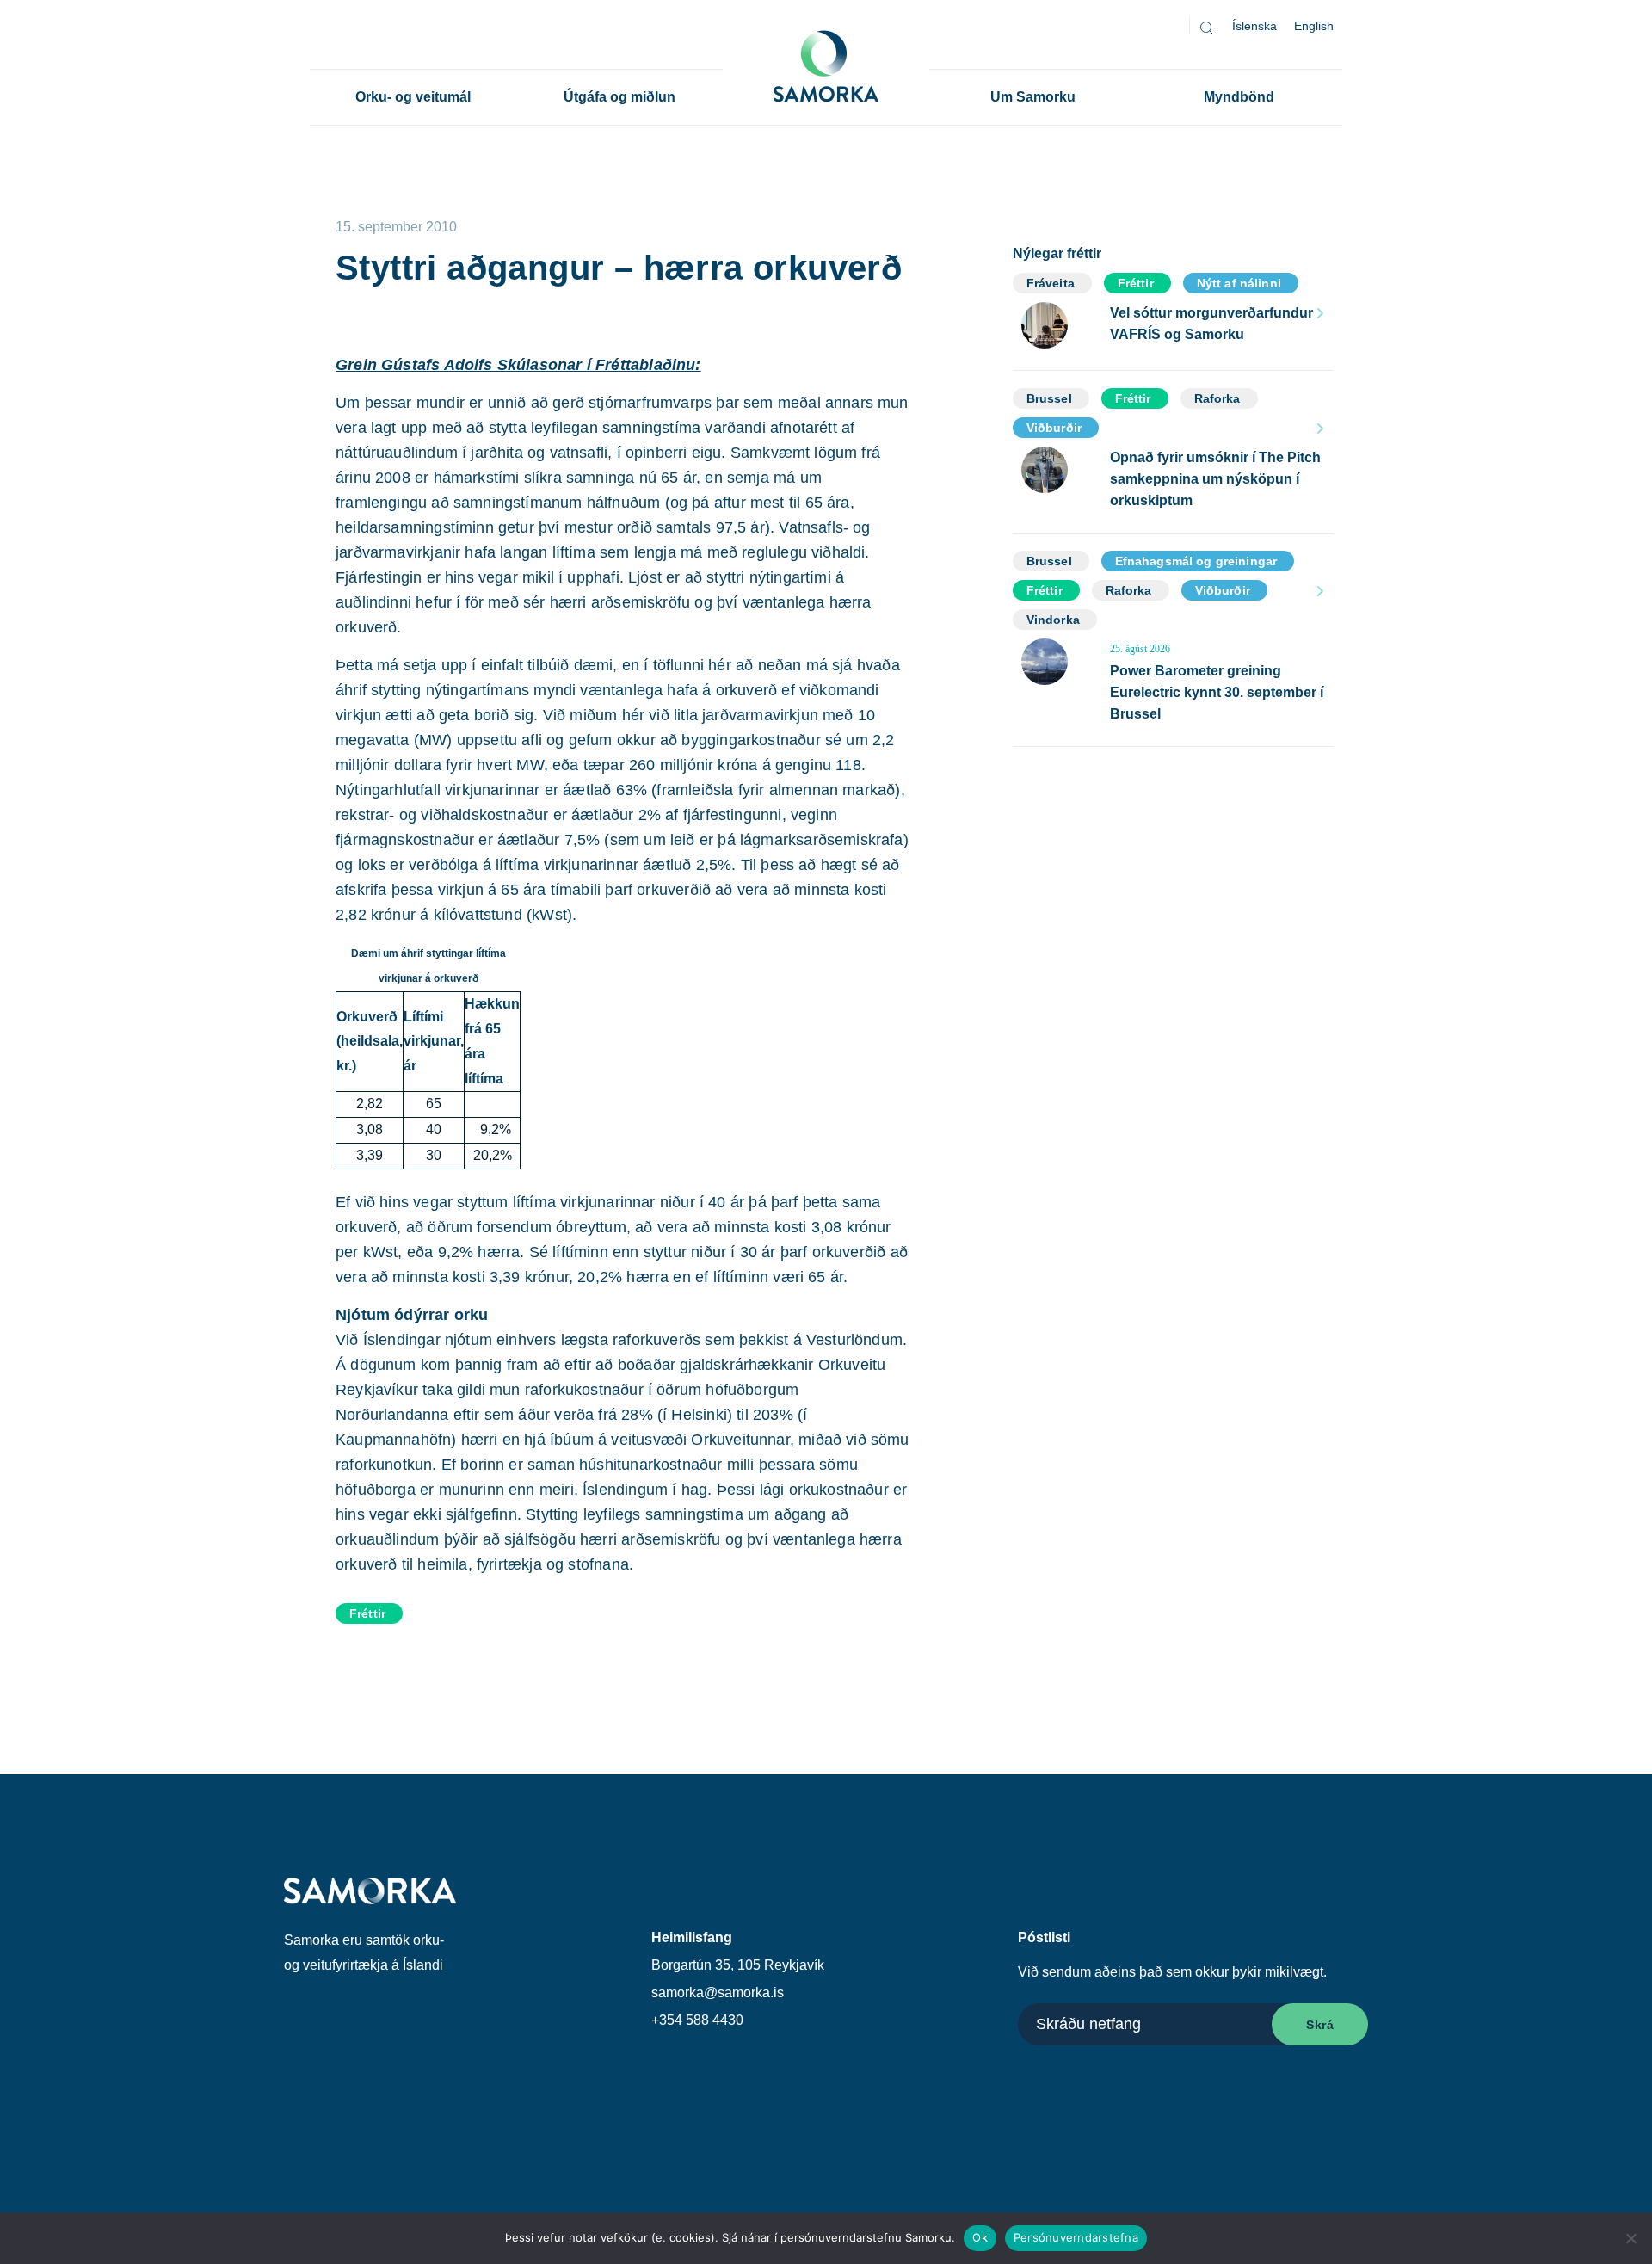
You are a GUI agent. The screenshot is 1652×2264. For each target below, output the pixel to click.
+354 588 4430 (697, 2020)
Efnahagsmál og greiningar (1196, 561)
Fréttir (367, 1613)
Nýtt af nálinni (1239, 283)
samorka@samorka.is (718, 1993)
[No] (1630, 2238)
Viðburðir (1054, 428)
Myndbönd (1239, 97)
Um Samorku (1033, 97)
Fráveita (1051, 283)
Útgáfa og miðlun (619, 97)
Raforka (1217, 398)
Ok (980, 2237)
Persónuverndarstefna (1076, 2237)
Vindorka (1053, 620)
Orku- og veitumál (413, 97)
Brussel (1049, 398)
